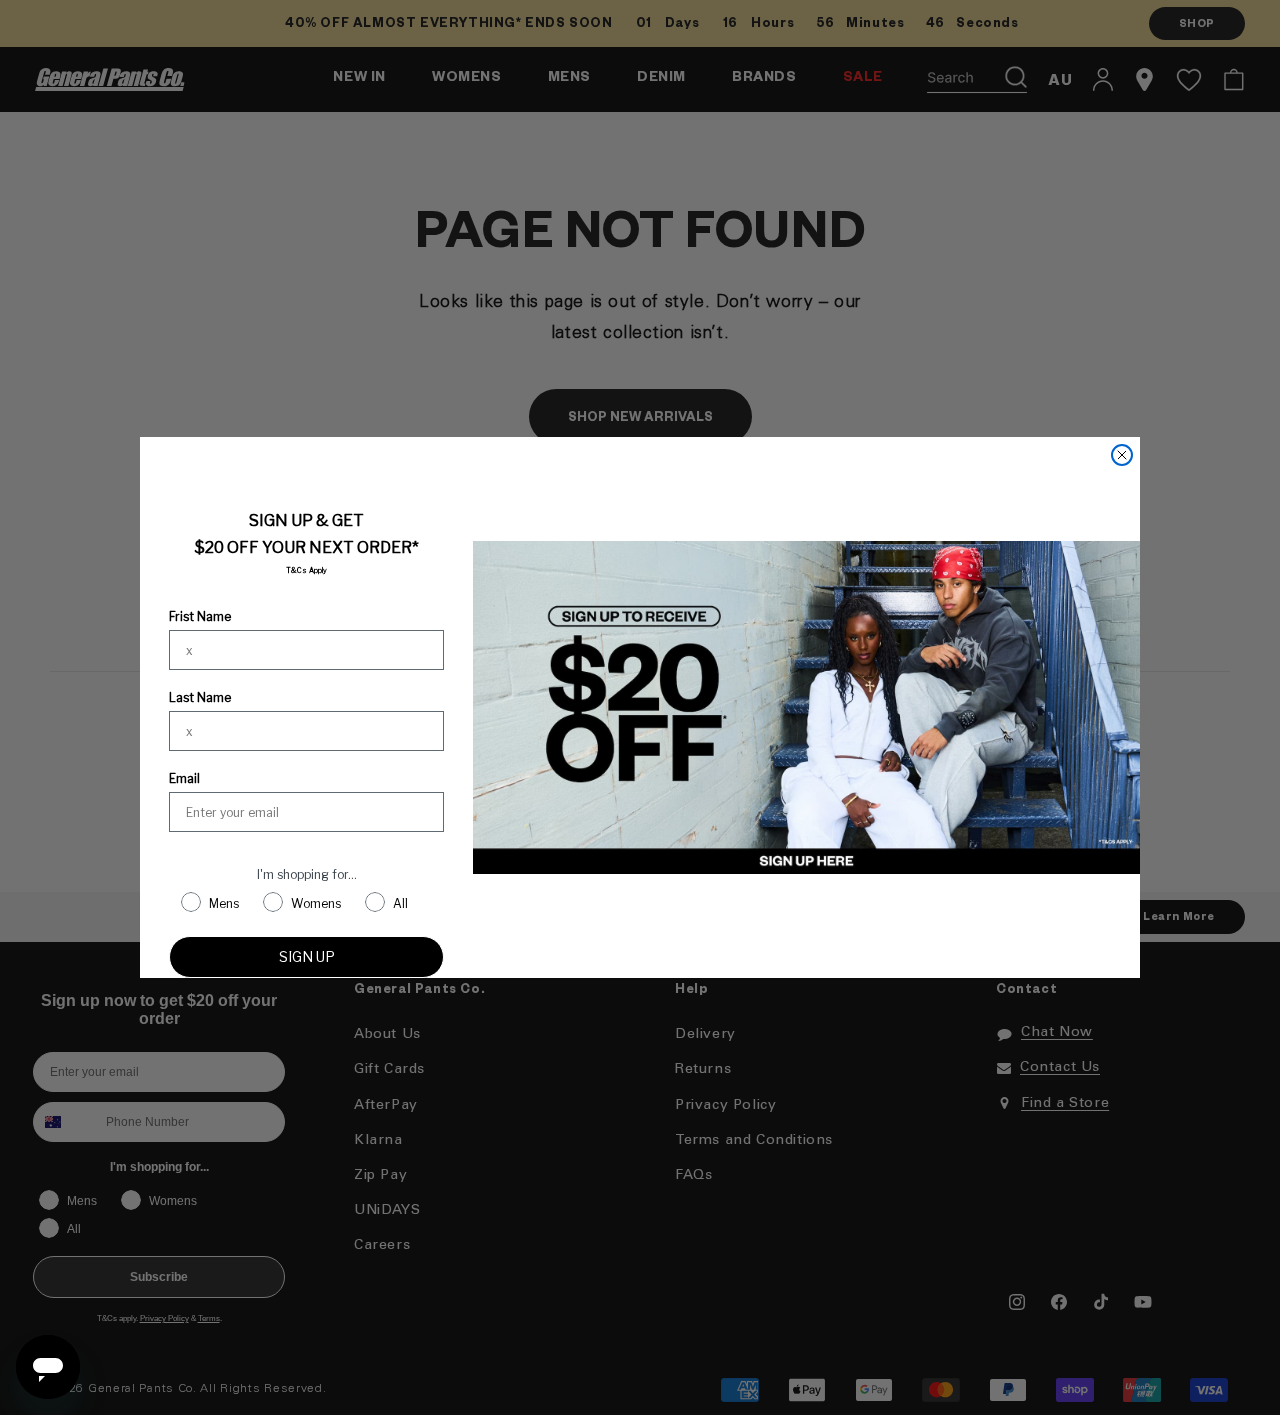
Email (184, 778)
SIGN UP (307, 956)
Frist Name (200, 616)
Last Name (200, 697)
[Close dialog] (1122, 455)
